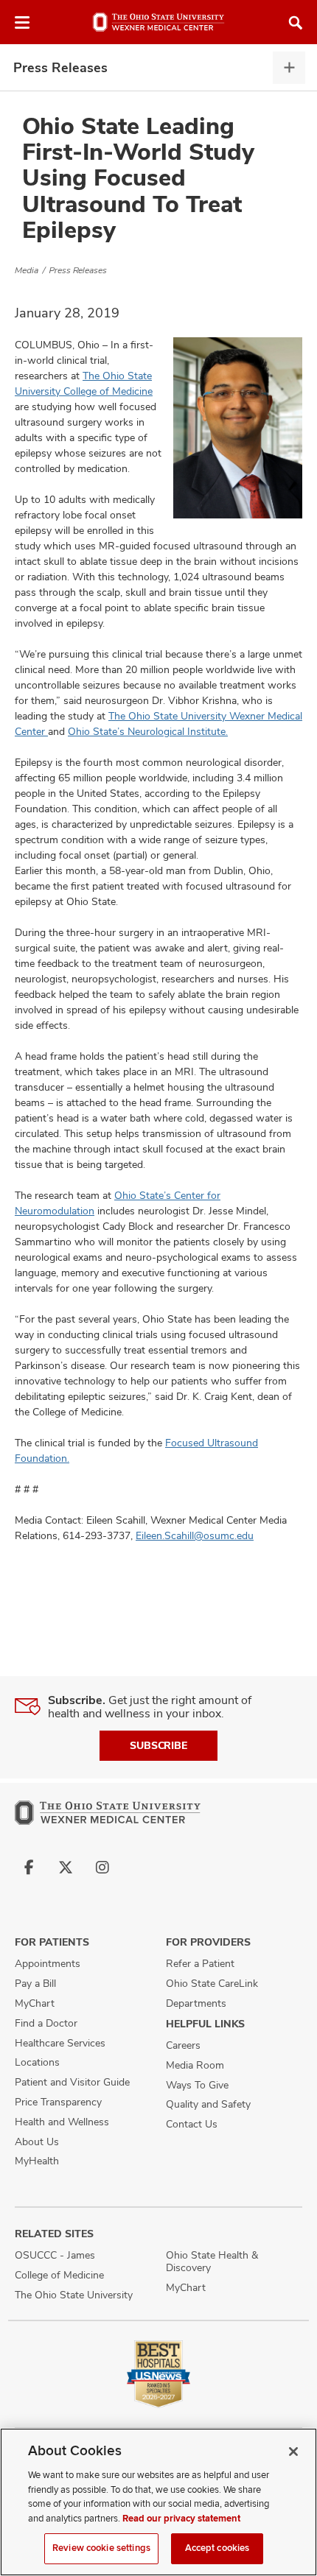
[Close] (293, 2452)
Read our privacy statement (181, 2519)
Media (27, 270)
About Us (37, 2142)
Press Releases (60, 67)
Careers (183, 2045)
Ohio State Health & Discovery (212, 2261)
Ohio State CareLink (212, 1983)
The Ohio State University (74, 2295)
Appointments (48, 1963)
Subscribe (158, 1745)
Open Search (296, 23)
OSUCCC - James (55, 2255)
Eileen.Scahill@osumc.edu (195, 1535)
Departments (196, 2003)
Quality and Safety (208, 2104)
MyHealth (37, 2161)
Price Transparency (58, 2102)
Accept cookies (217, 2548)
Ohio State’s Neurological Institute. (148, 731)
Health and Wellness (62, 2122)
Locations (37, 2062)
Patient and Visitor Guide (72, 2082)
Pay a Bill (35, 1983)
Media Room (195, 2065)
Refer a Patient (200, 1963)
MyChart (35, 2003)
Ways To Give (197, 2085)
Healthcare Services (60, 2043)
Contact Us (192, 2124)
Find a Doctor (46, 2023)
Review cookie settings (101, 2548)
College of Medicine (59, 2275)
